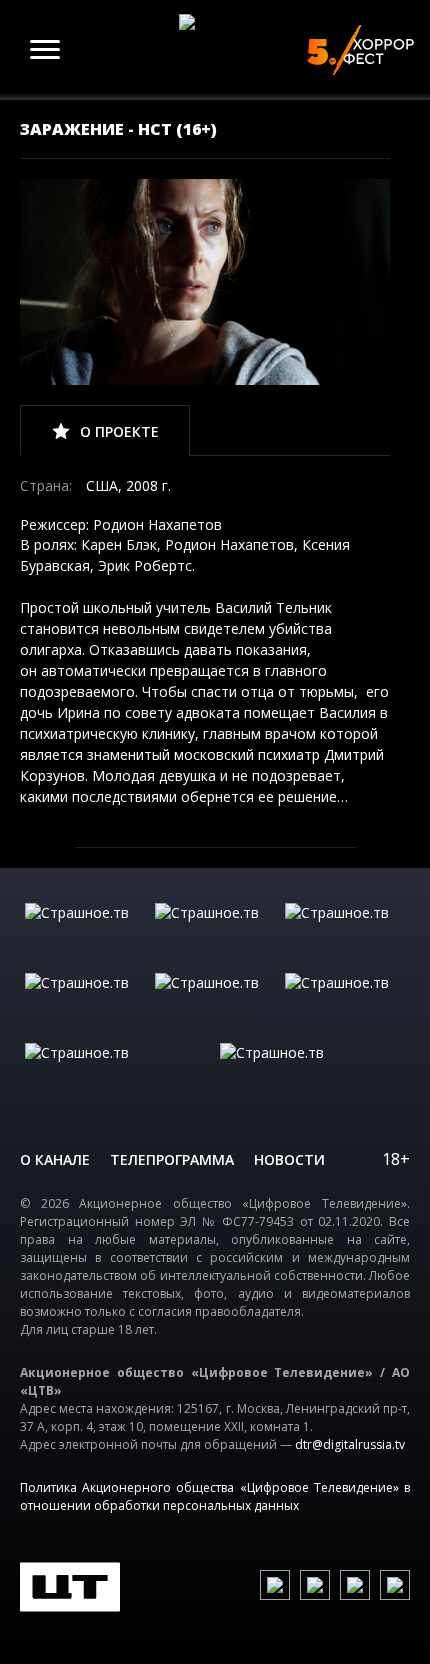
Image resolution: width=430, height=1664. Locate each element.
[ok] (315, 1585)
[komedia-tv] (215, 1003)
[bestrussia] (215, 933)
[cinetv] (85, 933)
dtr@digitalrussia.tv (350, 1444)
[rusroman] (117, 1073)
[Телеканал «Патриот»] (312, 1073)
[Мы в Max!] (395, 1585)
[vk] (275, 1585)
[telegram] (355, 1585)
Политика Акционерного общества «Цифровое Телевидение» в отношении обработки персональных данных (215, 1496)
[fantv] (345, 933)
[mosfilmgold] (85, 1003)
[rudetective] (345, 1003)
